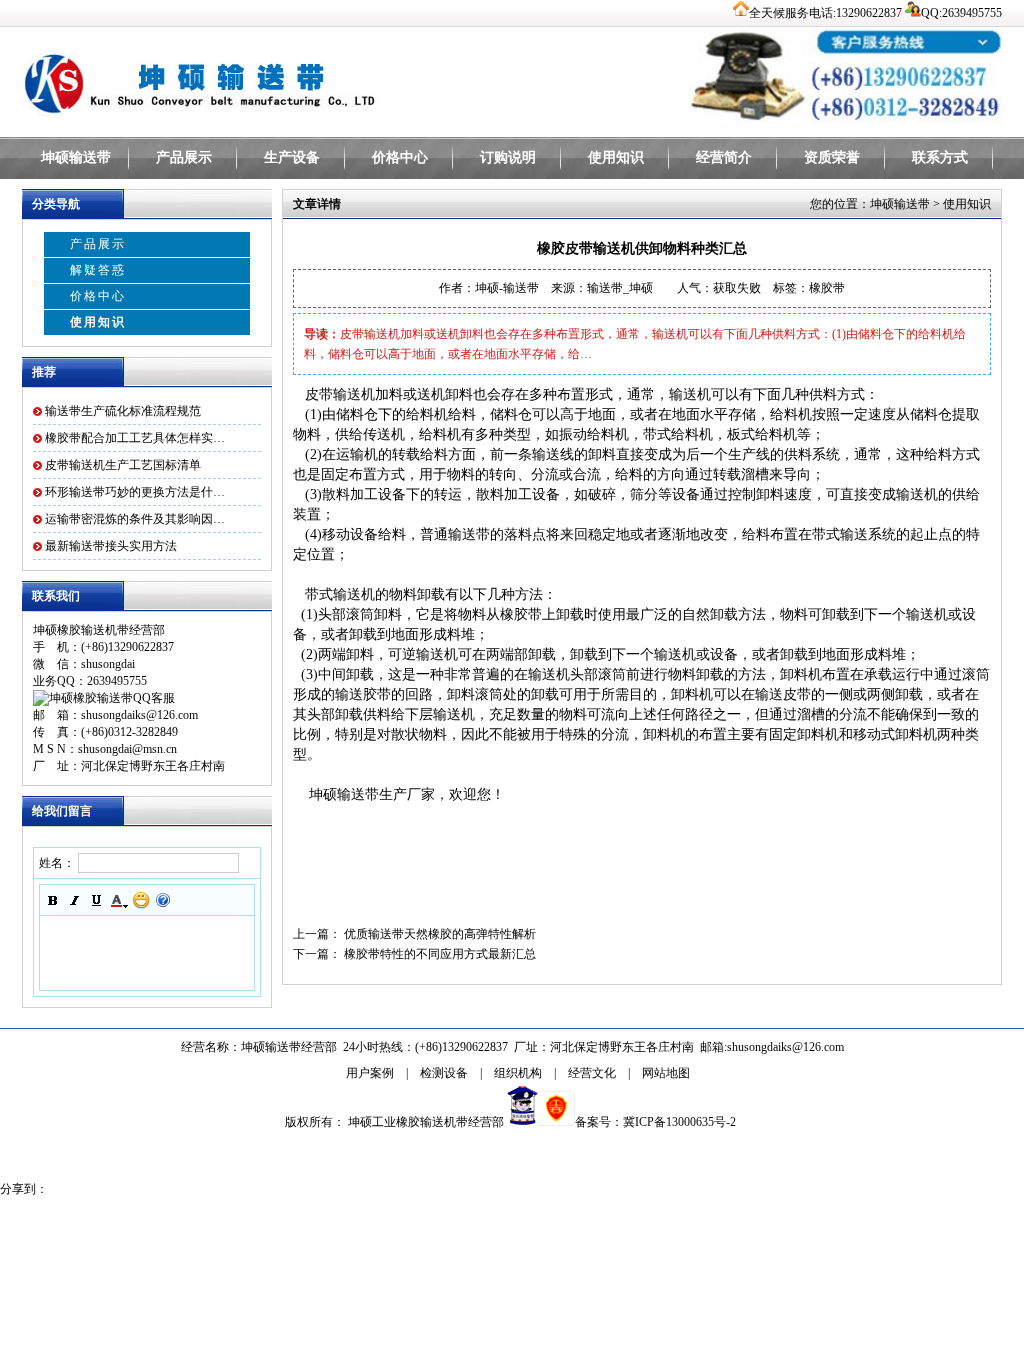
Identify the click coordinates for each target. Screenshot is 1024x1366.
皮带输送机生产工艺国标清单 (123, 465)
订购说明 (508, 157)
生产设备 (292, 157)
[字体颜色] (119, 900)
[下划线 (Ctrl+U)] (97, 900)
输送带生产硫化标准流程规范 (123, 411)
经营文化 (592, 1073)
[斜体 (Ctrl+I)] (75, 900)
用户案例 (370, 1073)
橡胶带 (521, 614)
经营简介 (724, 157)
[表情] (141, 900)
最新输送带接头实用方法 (111, 546)
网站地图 (666, 1073)
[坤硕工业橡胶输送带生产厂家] (272, 80)
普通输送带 (455, 534)
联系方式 (940, 157)
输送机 (690, 394)
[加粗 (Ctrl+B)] (53, 900)
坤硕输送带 (76, 157)
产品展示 (184, 157)
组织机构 (518, 1073)
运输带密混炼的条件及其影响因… (135, 519)
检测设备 (444, 1073)
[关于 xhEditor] (163, 900)
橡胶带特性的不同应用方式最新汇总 (440, 954)
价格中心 (400, 157)
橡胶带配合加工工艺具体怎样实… (135, 438)
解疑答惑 (98, 270)
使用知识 (616, 157)
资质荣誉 (832, 157)
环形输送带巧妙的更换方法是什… (135, 492)
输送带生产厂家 (386, 794)
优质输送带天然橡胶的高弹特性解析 (440, 934)
